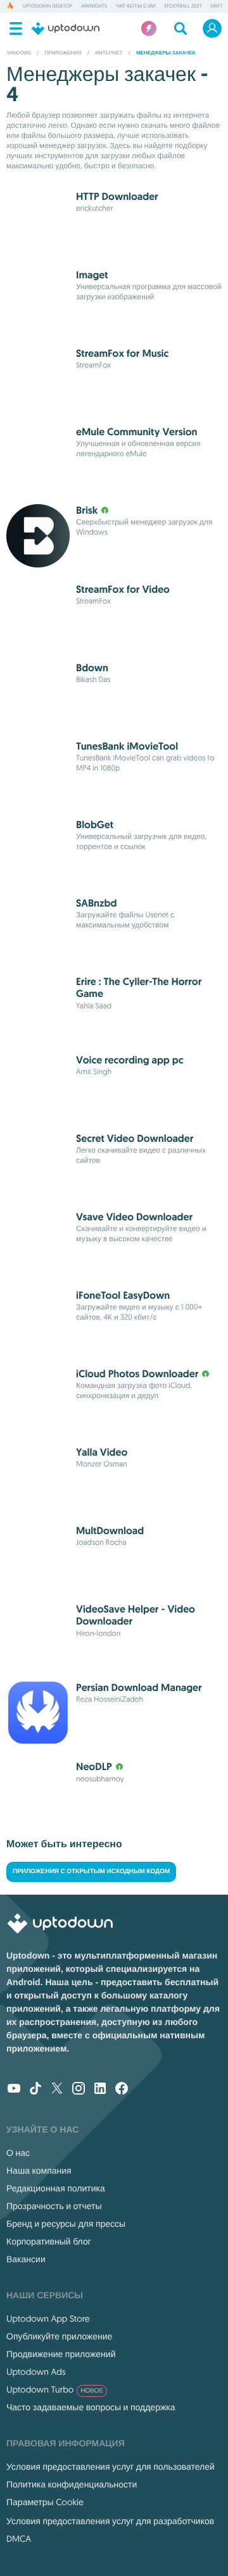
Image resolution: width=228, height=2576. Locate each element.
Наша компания (39, 2170)
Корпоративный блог (49, 2241)
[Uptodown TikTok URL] (35, 2090)
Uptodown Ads (36, 2372)
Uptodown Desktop (47, 6)
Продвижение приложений (61, 2354)
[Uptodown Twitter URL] (57, 2090)
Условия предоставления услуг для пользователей (111, 2467)
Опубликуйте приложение (59, 2336)
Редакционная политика (56, 2188)
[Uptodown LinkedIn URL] (100, 2090)
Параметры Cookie (45, 2502)
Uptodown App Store (48, 2319)
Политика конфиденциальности (72, 2484)
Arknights (94, 6)
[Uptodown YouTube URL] (14, 2090)
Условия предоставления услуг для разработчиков (110, 2521)
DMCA (19, 2539)
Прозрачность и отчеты (54, 2206)
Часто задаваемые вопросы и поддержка (91, 2407)
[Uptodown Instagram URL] (79, 2090)
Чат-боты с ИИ (136, 6)
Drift (216, 6)
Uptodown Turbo (55, 2389)
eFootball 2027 (183, 6)
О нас (18, 2153)
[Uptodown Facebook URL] (122, 2090)
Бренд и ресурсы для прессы (66, 2224)
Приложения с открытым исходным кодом (91, 1872)
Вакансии (26, 2259)
